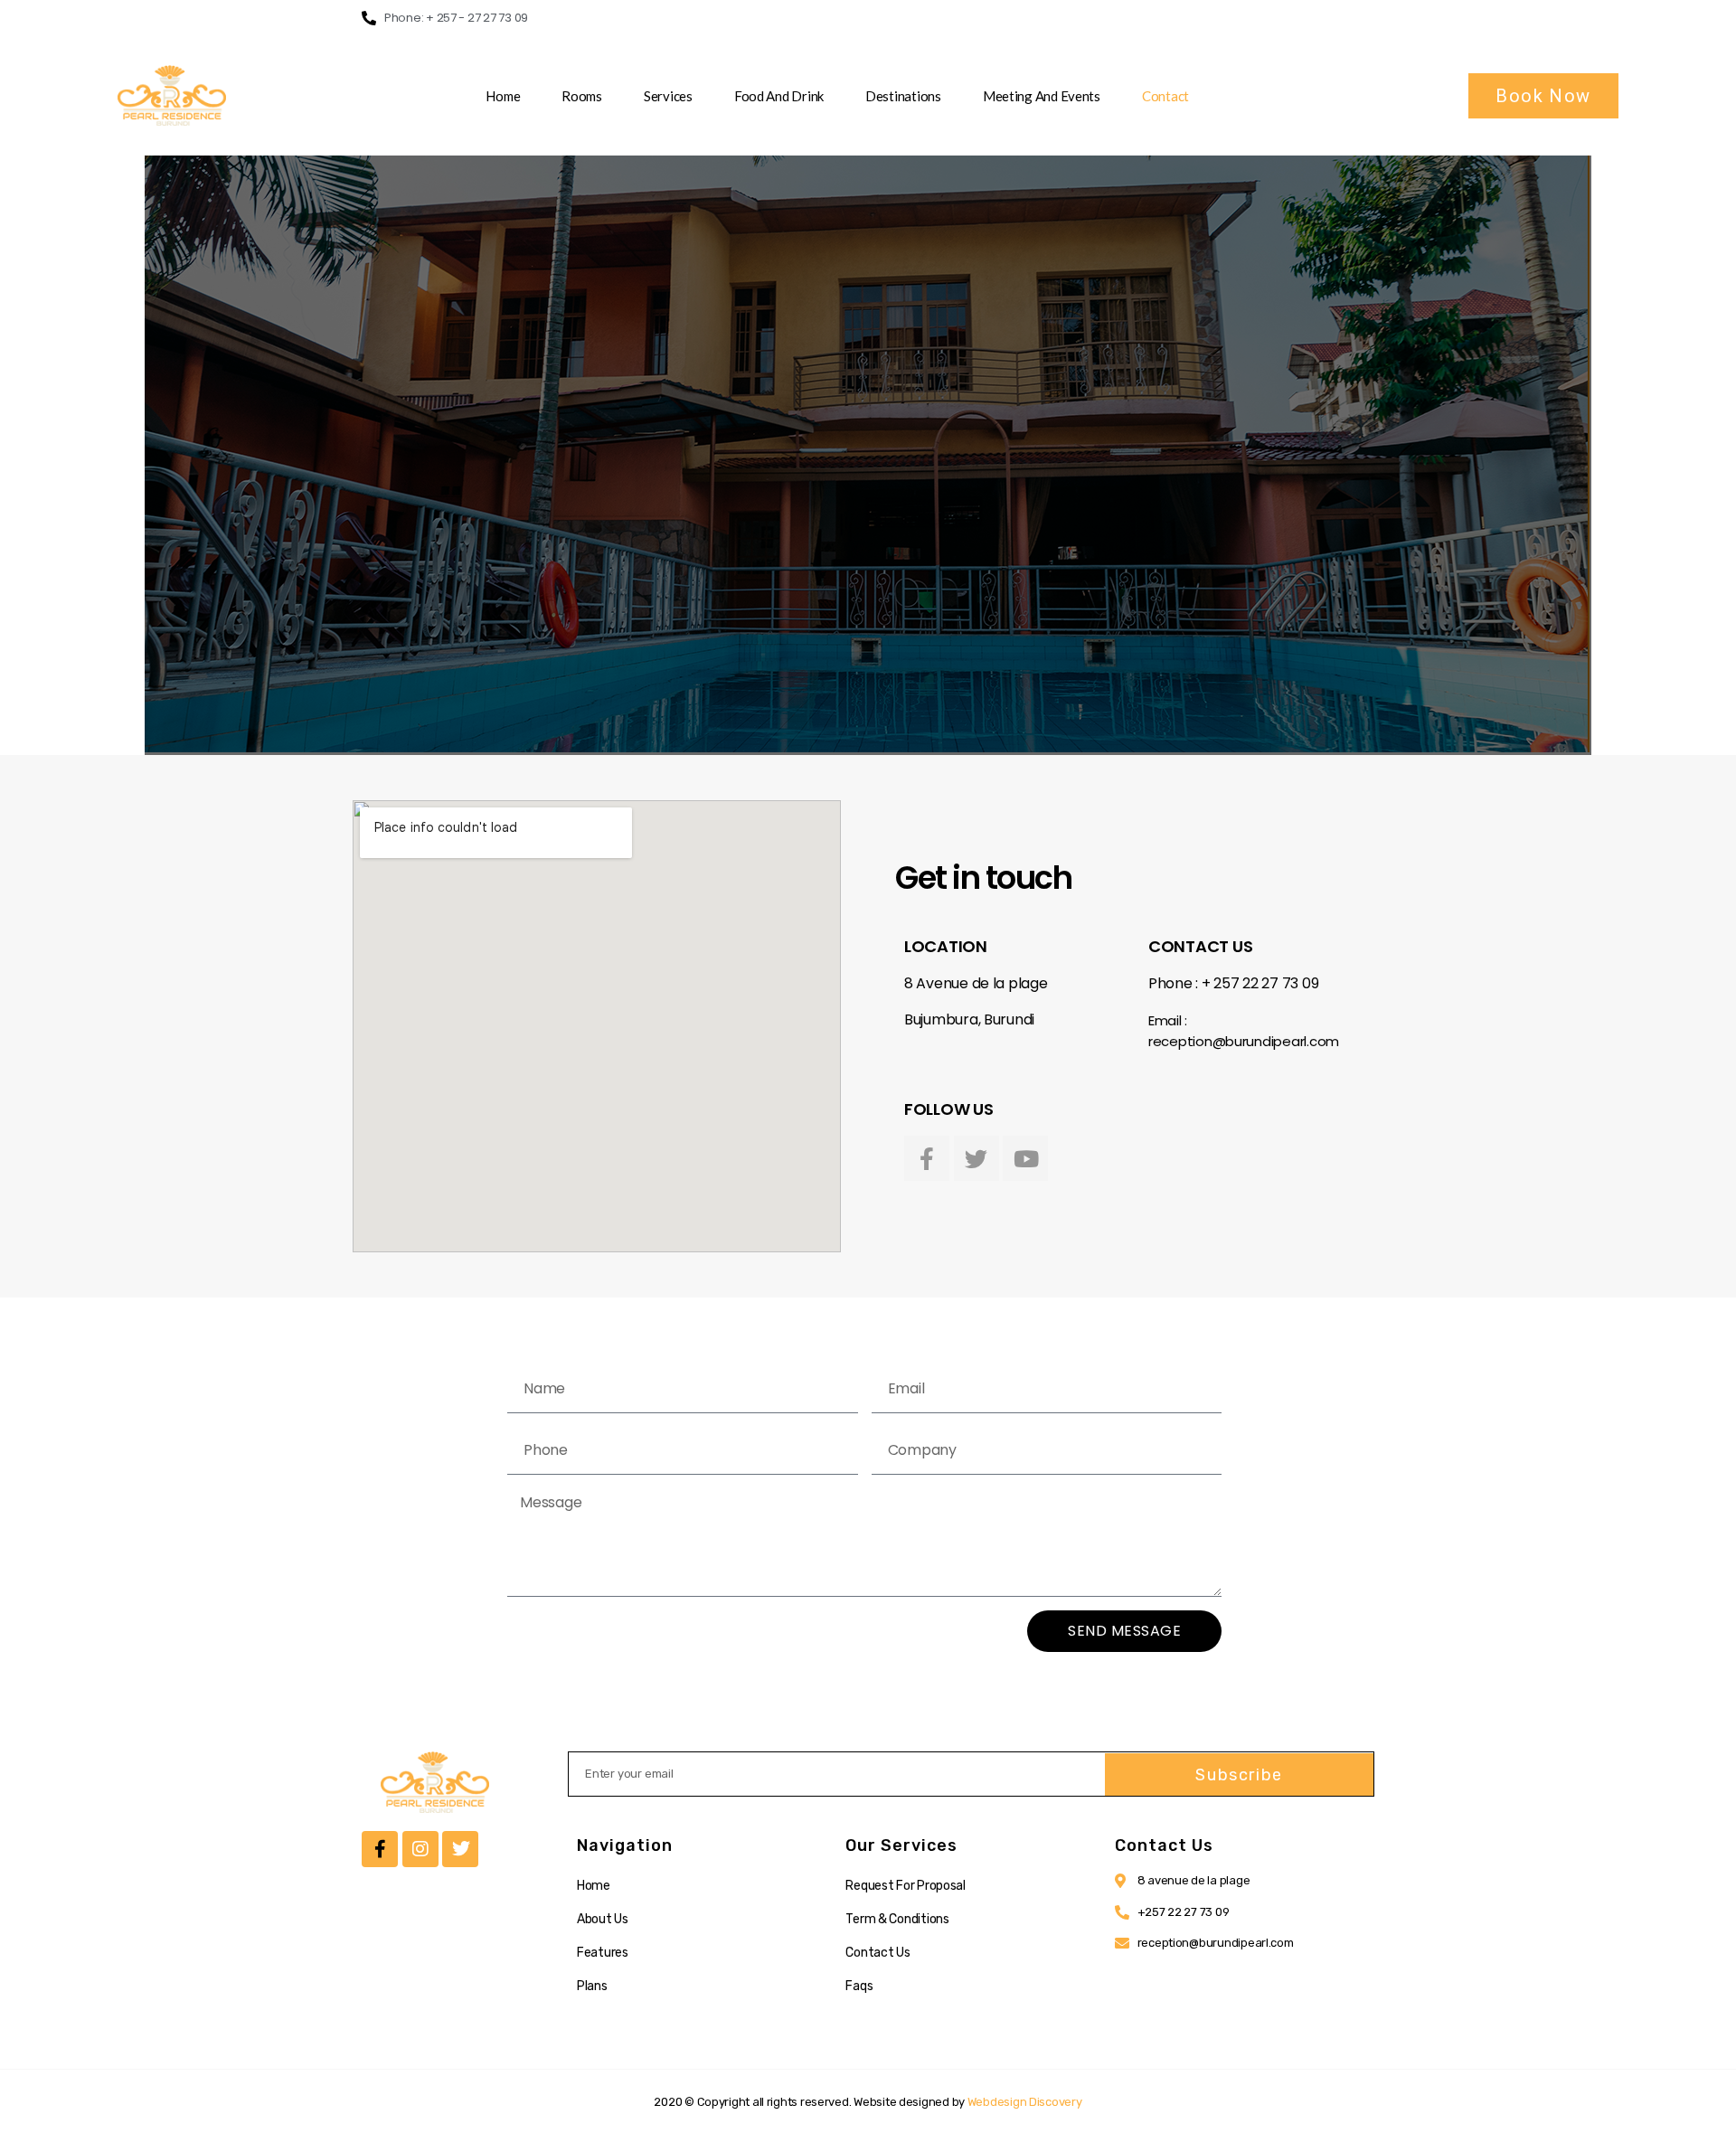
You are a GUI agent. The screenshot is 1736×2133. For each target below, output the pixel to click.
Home (503, 96)
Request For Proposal (906, 1886)
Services (668, 96)
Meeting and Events (1042, 96)
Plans (592, 1986)
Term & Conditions (897, 1919)
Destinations (903, 96)
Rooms (582, 96)
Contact (1165, 96)
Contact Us (877, 1953)
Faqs (859, 1986)
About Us (603, 1919)
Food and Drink (779, 96)
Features (603, 1953)
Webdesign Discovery (1025, 2102)
